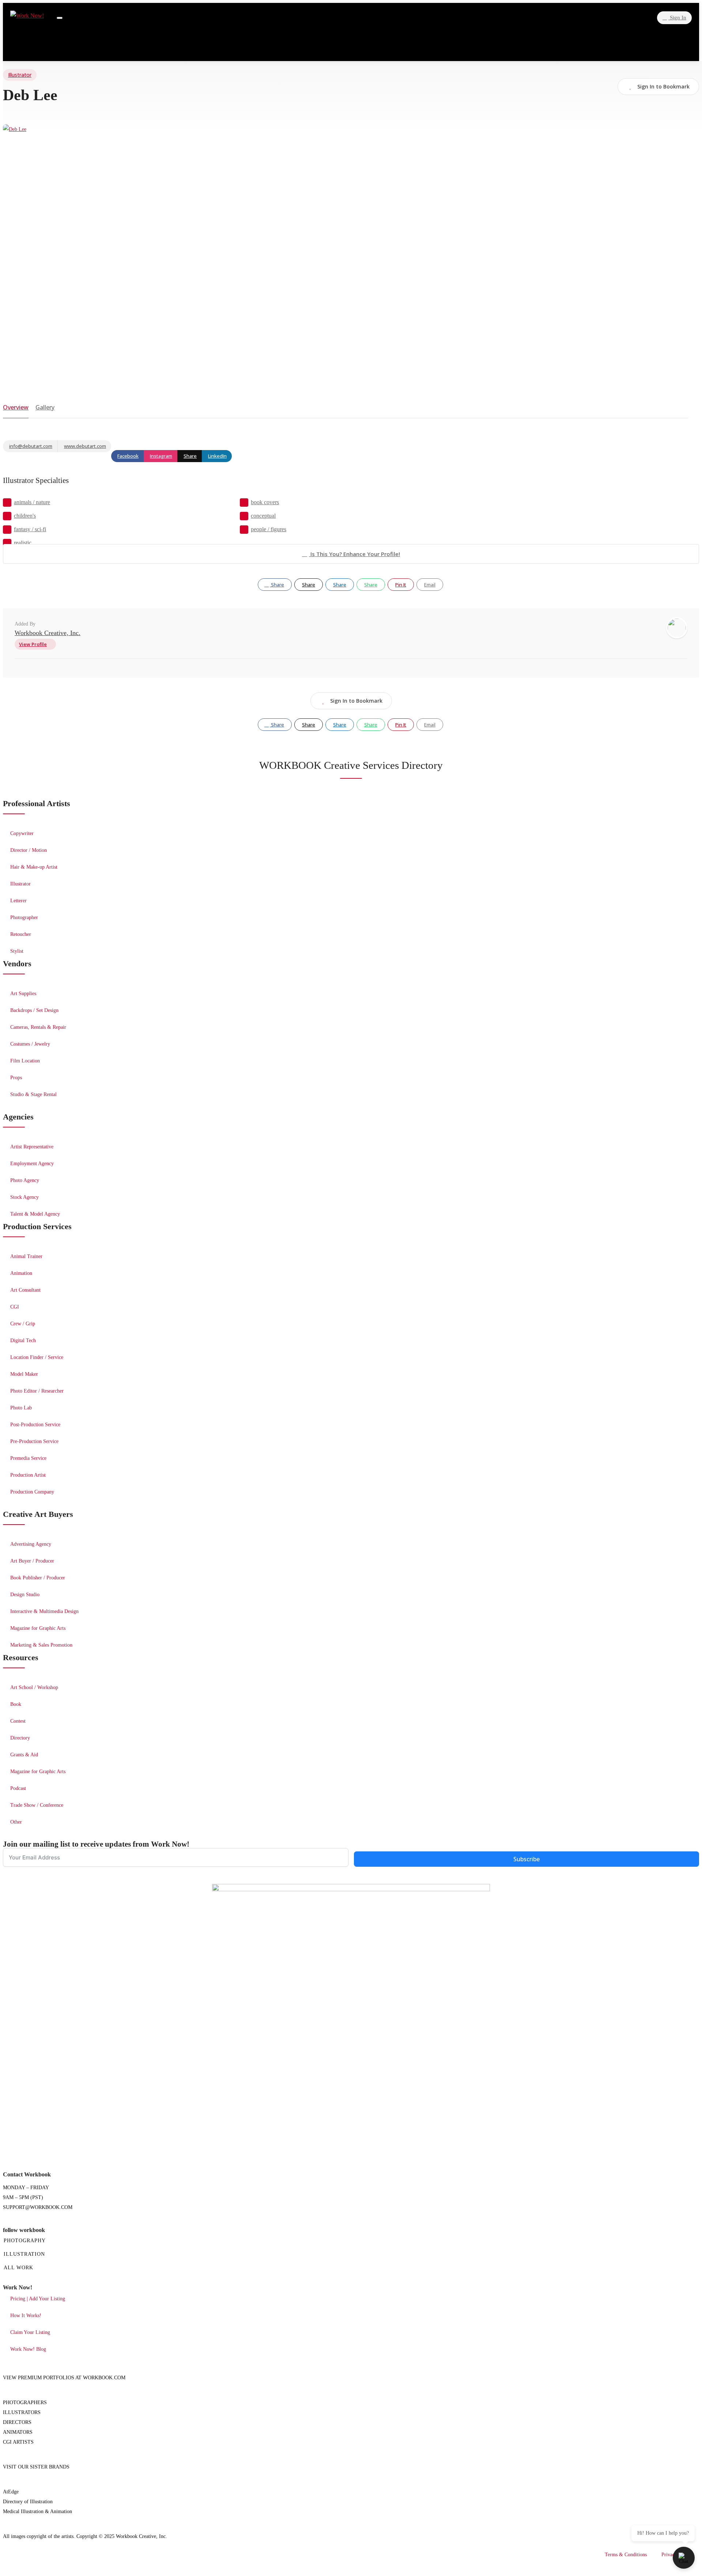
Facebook (128, 456)
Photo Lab (21, 1408)
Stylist (17, 951)
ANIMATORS (18, 2432)
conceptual (263, 516)
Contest (18, 1721)
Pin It (401, 585)
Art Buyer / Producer (32, 1561)
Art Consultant (25, 1290)
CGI (15, 1307)
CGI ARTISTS (18, 2442)
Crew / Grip (23, 1324)
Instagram (161, 456)
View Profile (33, 644)
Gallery (45, 407)
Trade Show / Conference (37, 1805)
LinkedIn (217, 456)
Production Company (32, 1492)
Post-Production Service (35, 1425)
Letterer (18, 901)
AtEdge (11, 2492)
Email (430, 585)
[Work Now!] (27, 16)
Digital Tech (23, 1340)
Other (16, 1822)
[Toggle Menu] (60, 18)
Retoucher (21, 934)
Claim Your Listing (30, 2332)
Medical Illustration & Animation (37, 2511)
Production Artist (28, 1475)
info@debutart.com (31, 446)
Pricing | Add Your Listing (38, 2299)
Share (190, 456)
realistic (23, 543)
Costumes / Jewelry (30, 1044)
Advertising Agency (31, 1544)
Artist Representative (32, 1147)
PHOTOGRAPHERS (25, 2403)
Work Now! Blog (28, 2349)
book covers (265, 502)
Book (16, 1704)
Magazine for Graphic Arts (38, 1628)
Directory (20, 1738)
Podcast (18, 1788)
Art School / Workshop (34, 1687)
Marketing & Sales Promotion (41, 1645)
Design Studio (25, 1595)
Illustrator (20, 75)
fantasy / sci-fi (30, 529)
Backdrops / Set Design (34, 1010)
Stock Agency (24, 1197)
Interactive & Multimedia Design (44, 1611)
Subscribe (526, 1859)
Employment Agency (32, 1164)
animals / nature (32, 502)
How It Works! (26, 2316)
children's (25, 516)
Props (16, 1078)
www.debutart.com (85, 446)
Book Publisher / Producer (38, 1578)
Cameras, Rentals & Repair (38, 1027)
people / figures (269, 529)
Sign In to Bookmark (356, 701)
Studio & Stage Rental (33, 1094)
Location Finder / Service (37, 1357)
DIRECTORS (17, 2422)
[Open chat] (684, 2558)
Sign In (677, 18)
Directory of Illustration (28, 2502)
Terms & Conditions (626, 2555)
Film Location (25, 1061)
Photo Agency (25, 1180)
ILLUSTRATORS (22, 2412)
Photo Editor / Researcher (37, 1391)
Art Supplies (23, 994)
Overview (16, 407)
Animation (21, 1273)
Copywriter (22, 833)
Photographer (24, 917)
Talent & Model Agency (35, 1214)
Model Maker (24, 1374)
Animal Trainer (26, 1256)
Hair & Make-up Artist (34, 867)
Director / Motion (29, 850)
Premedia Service (28, 1458)
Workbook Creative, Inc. (48, 633)
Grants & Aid (24, 1755)
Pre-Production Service (34, 1441)
